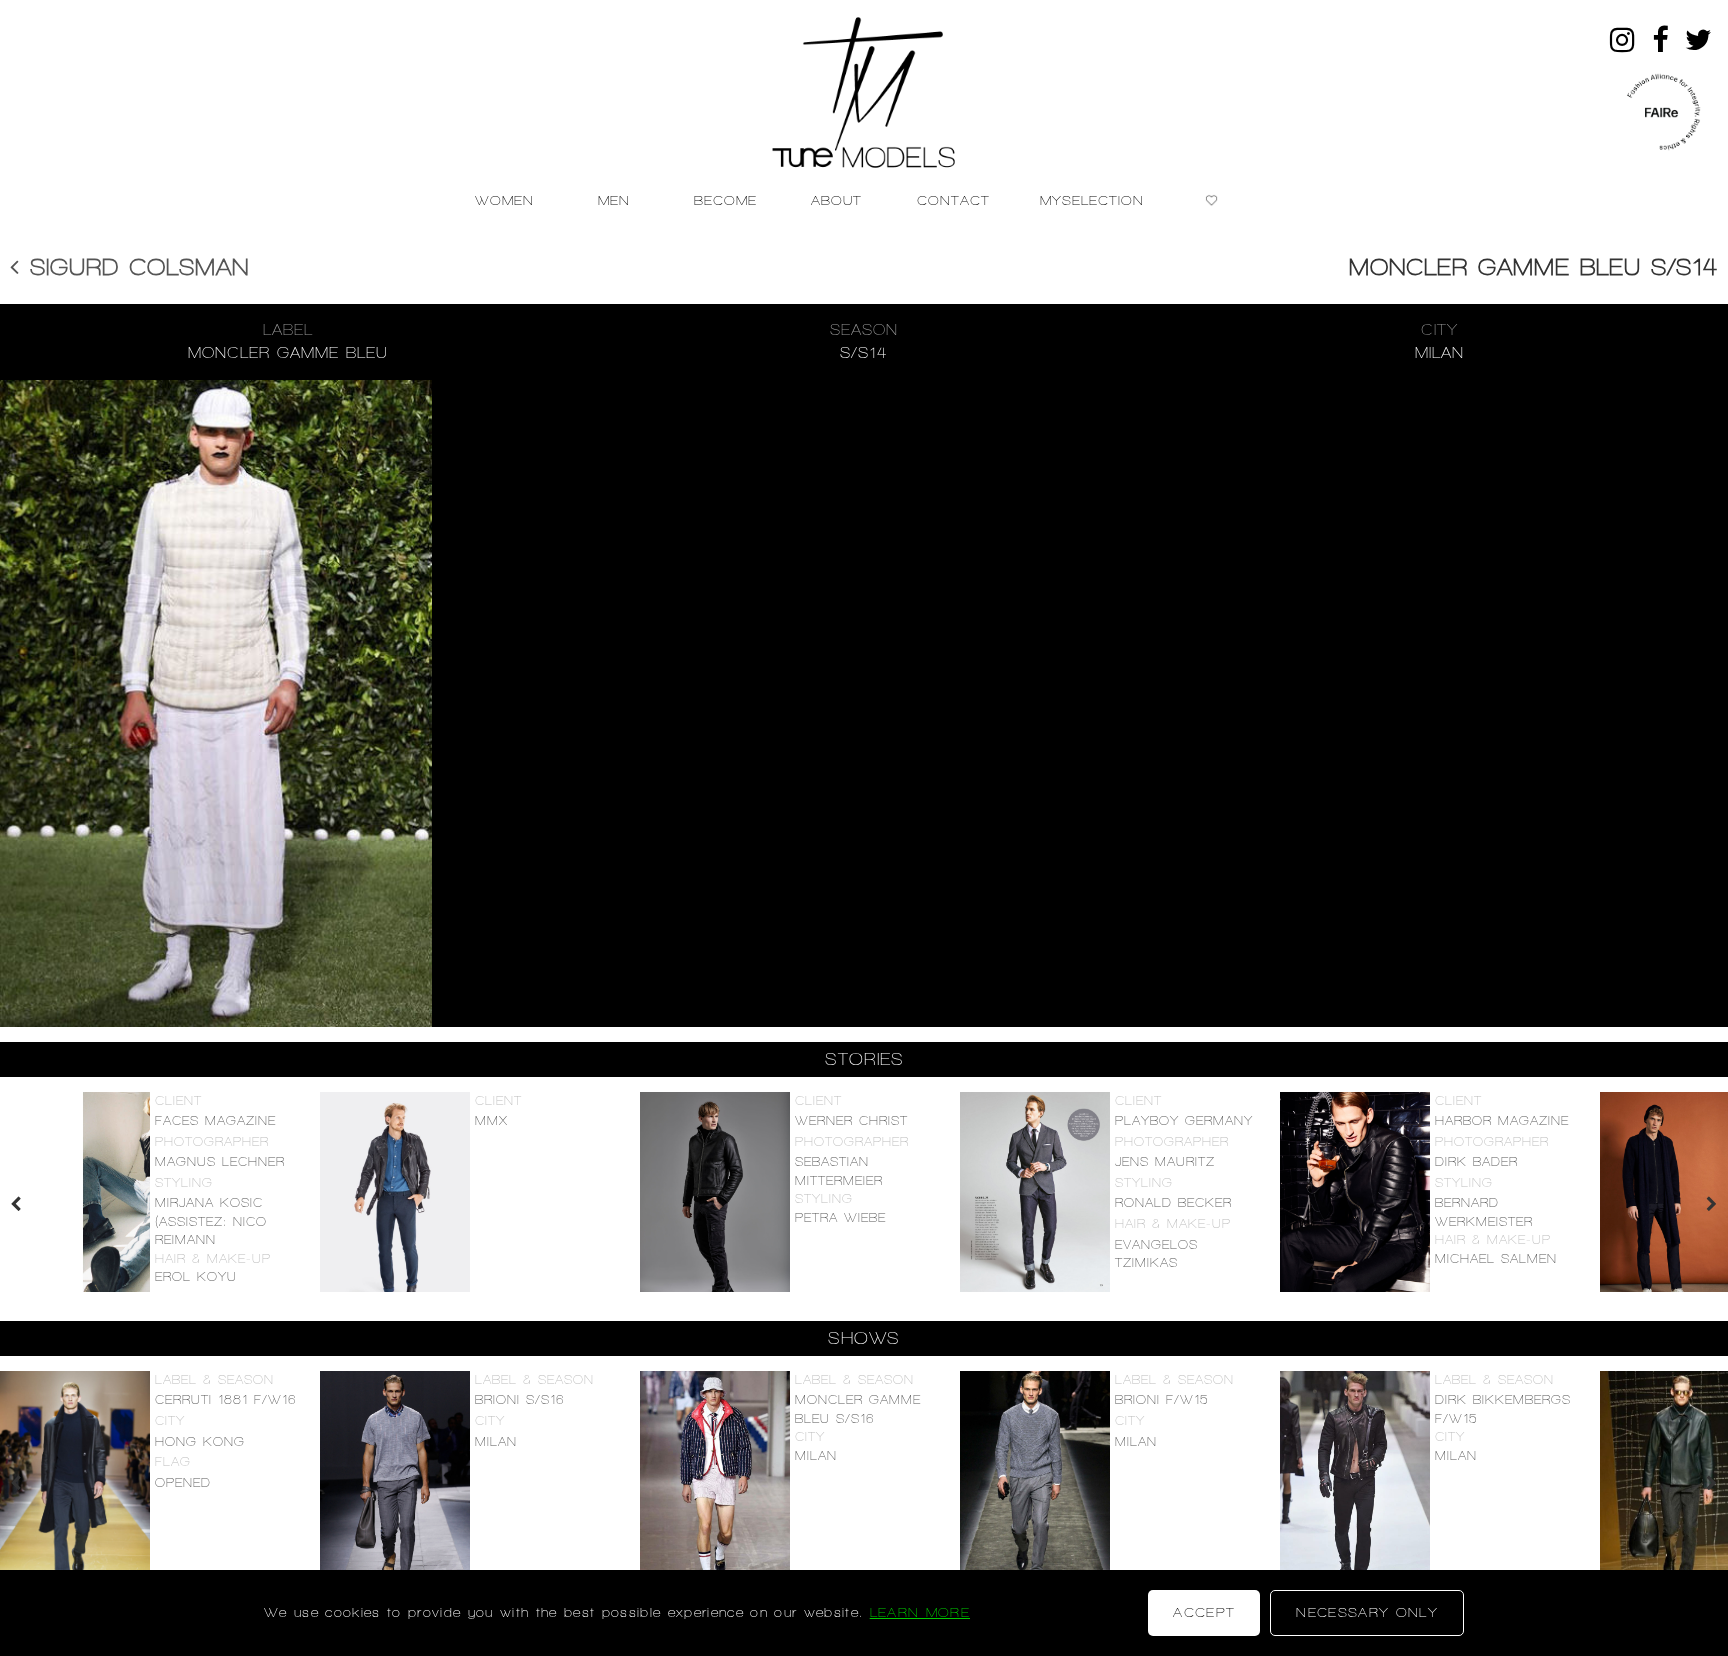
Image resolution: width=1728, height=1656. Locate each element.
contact (953, 200)
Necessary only (1367, 1612)
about (836, 200)
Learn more (920, 1612)
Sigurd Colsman (134, 267)
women (504, 200)
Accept (1204, 1612)
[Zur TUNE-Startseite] (864, 83)
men (614, 200)
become (725, 200)
